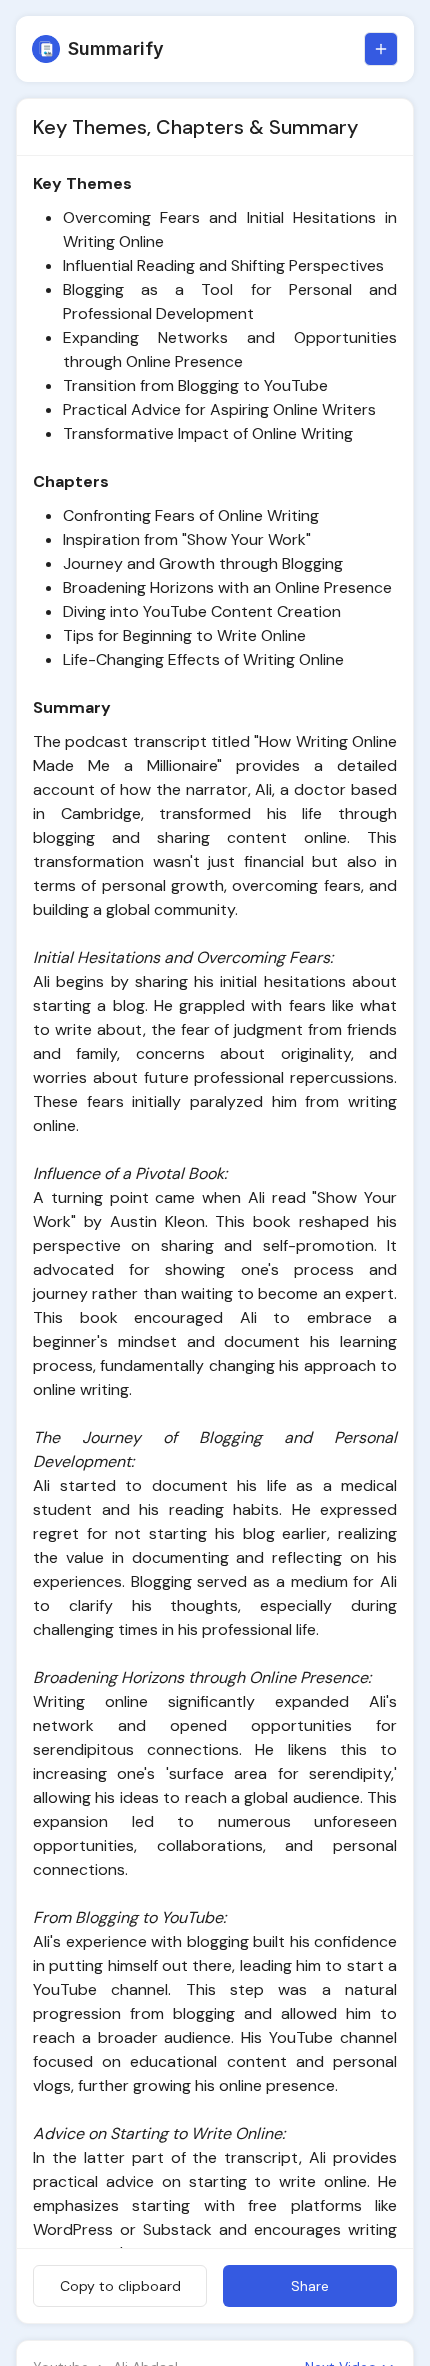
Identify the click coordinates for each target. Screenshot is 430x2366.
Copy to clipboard (120, 2286)
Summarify (116, 48)
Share (310, 2286)
